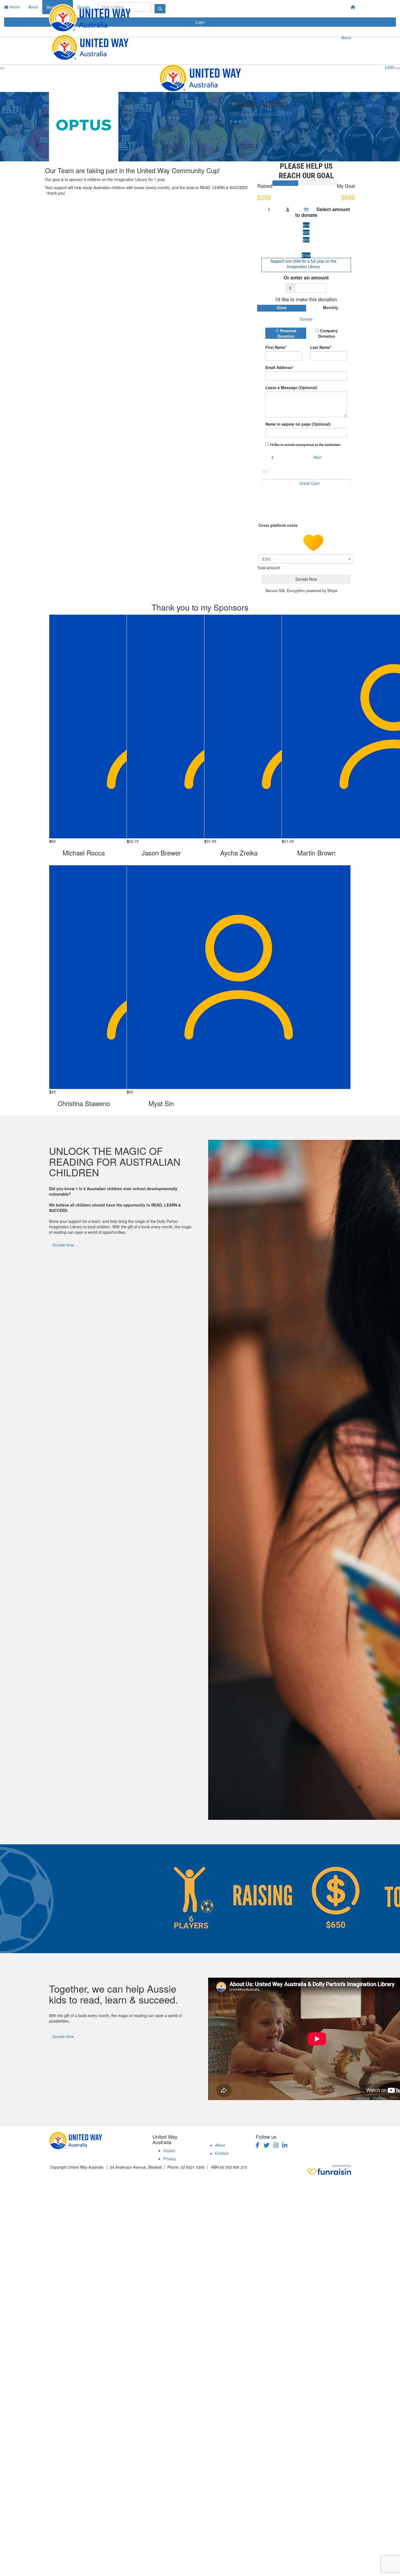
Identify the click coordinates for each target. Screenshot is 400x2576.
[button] (306, 225)
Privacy (170, 2159)
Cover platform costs (279, 525)
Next (317, 457)
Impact (169, 2150)
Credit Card (310, 483)
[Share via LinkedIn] (245, 122)
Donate (306, 319)
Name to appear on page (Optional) (298, 424)
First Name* (276, 347)
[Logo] (90, 18)
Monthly (331, 307)
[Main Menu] (2, 68)
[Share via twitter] (235, 122)
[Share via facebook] (231, 122)
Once (282, 307)
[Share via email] (240, 122)
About (346, 38)
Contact (222, 2153)
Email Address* (279, 367)
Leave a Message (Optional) (291, 387)
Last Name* (321, 347)
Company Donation (328, 333)
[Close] (398, 68)
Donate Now (63, 1245)
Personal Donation (287, 333)
